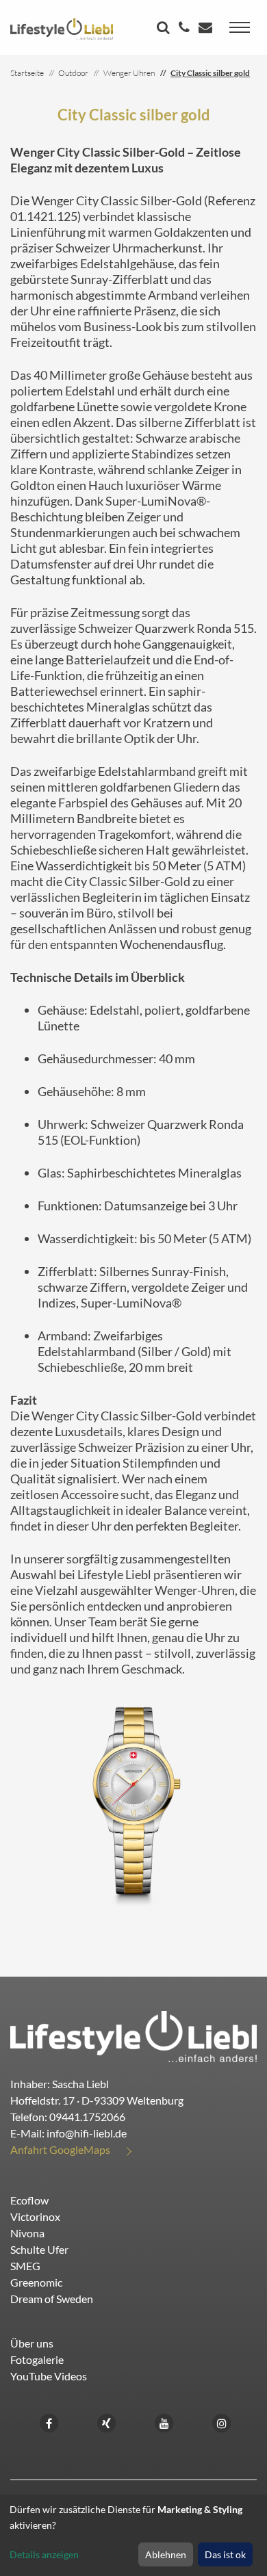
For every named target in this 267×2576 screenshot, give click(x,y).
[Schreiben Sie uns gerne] (207, 28)
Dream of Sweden (52, 2299)
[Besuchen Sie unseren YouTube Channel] (164, 2422)
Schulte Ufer (39, 2249)
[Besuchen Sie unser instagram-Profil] (222, 2422)
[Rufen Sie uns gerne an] (186, 28)
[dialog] (133, 2535)
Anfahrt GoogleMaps (60, 2149)
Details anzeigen (44, 2554)
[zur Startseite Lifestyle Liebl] (133, 2035)
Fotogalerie (37, 2359)
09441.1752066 (87, 2117)
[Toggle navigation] (240, 27)
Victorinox (35, 2216)
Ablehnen (166, 2554)
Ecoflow (29, 2200)
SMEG (25, 2266)
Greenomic (36, 2282)
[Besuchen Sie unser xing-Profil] (107, 2422)
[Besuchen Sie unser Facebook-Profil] (49, 2422)
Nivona (27, 2233)
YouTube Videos (49, 2376)
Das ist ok (225, 2554)
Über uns (32, 2343)
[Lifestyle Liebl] (62, 27)
